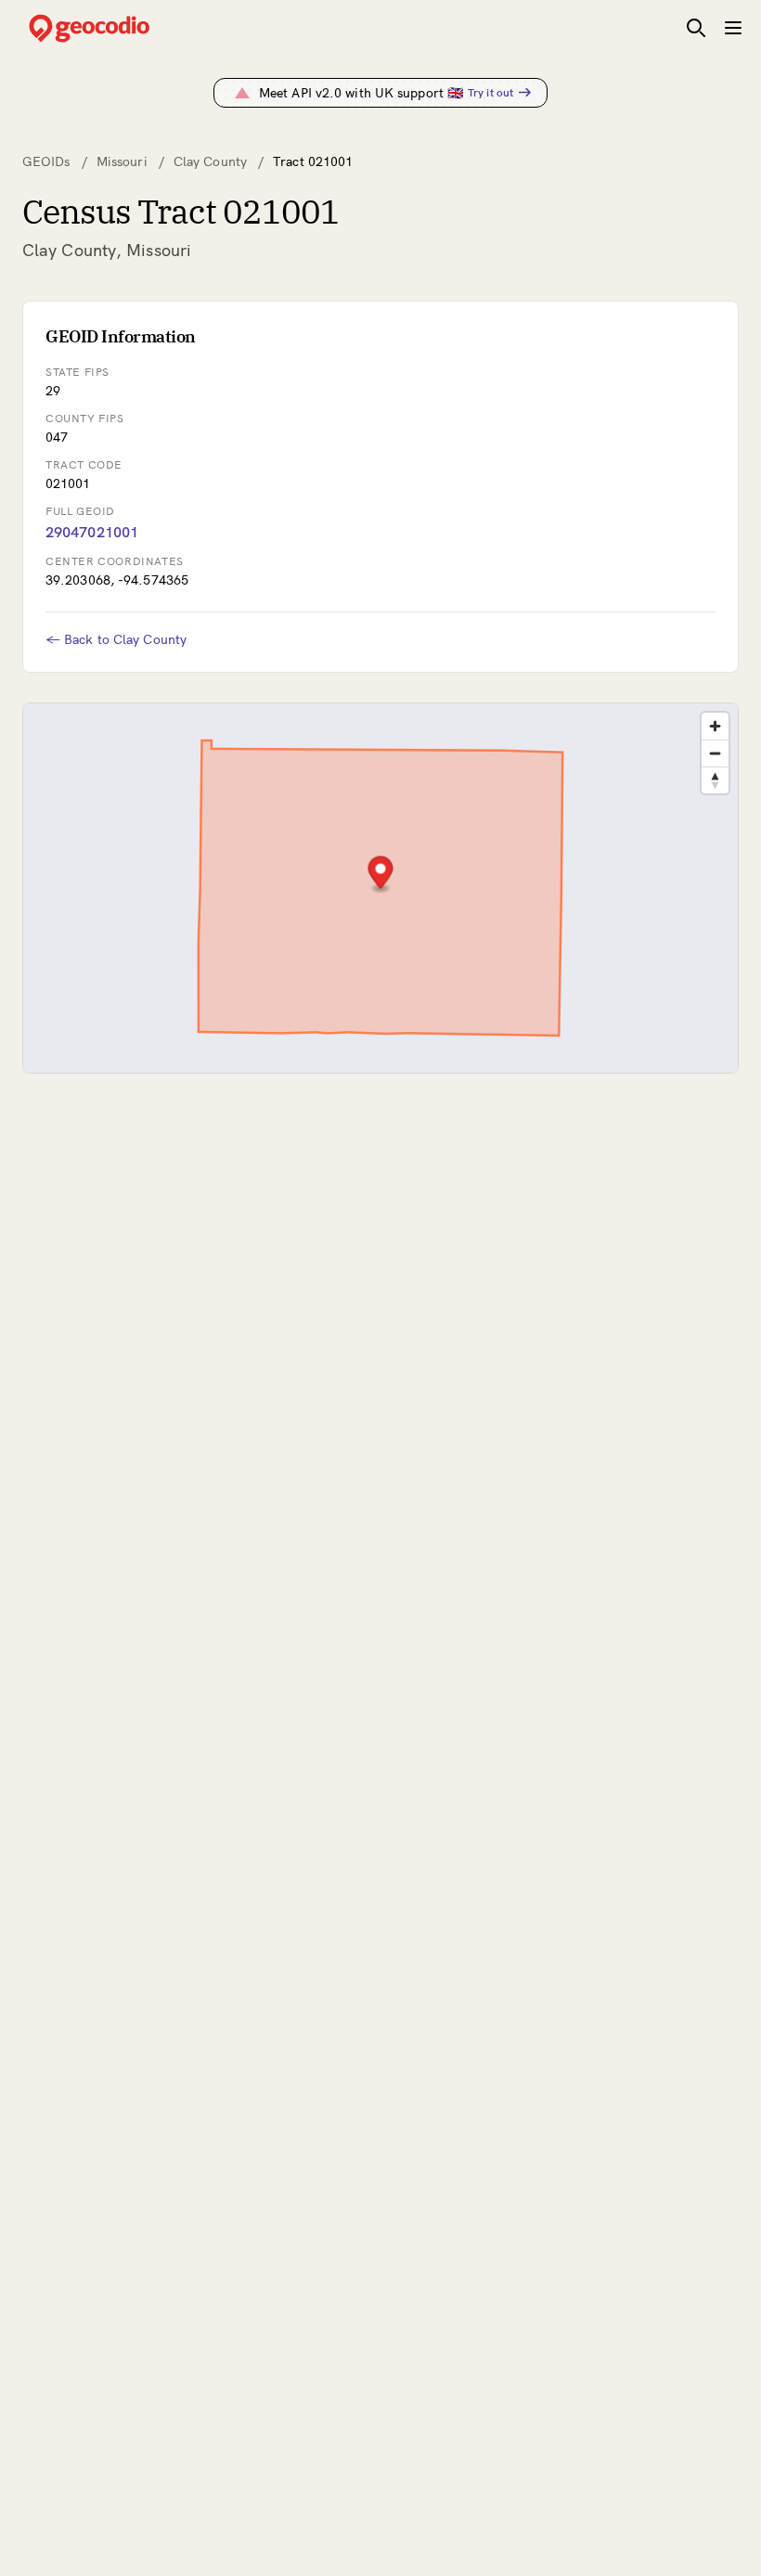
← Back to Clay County (116, 639)
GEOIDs (46, 161)
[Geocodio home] (117, 28)
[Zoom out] (715, 753)
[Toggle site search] (696, 28)
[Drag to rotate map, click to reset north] (715, 780)
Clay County (210, 161)
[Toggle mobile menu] (733, 28)
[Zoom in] (715, 726)
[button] (381, 875)
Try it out (490, 92)
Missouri (122, 161)
